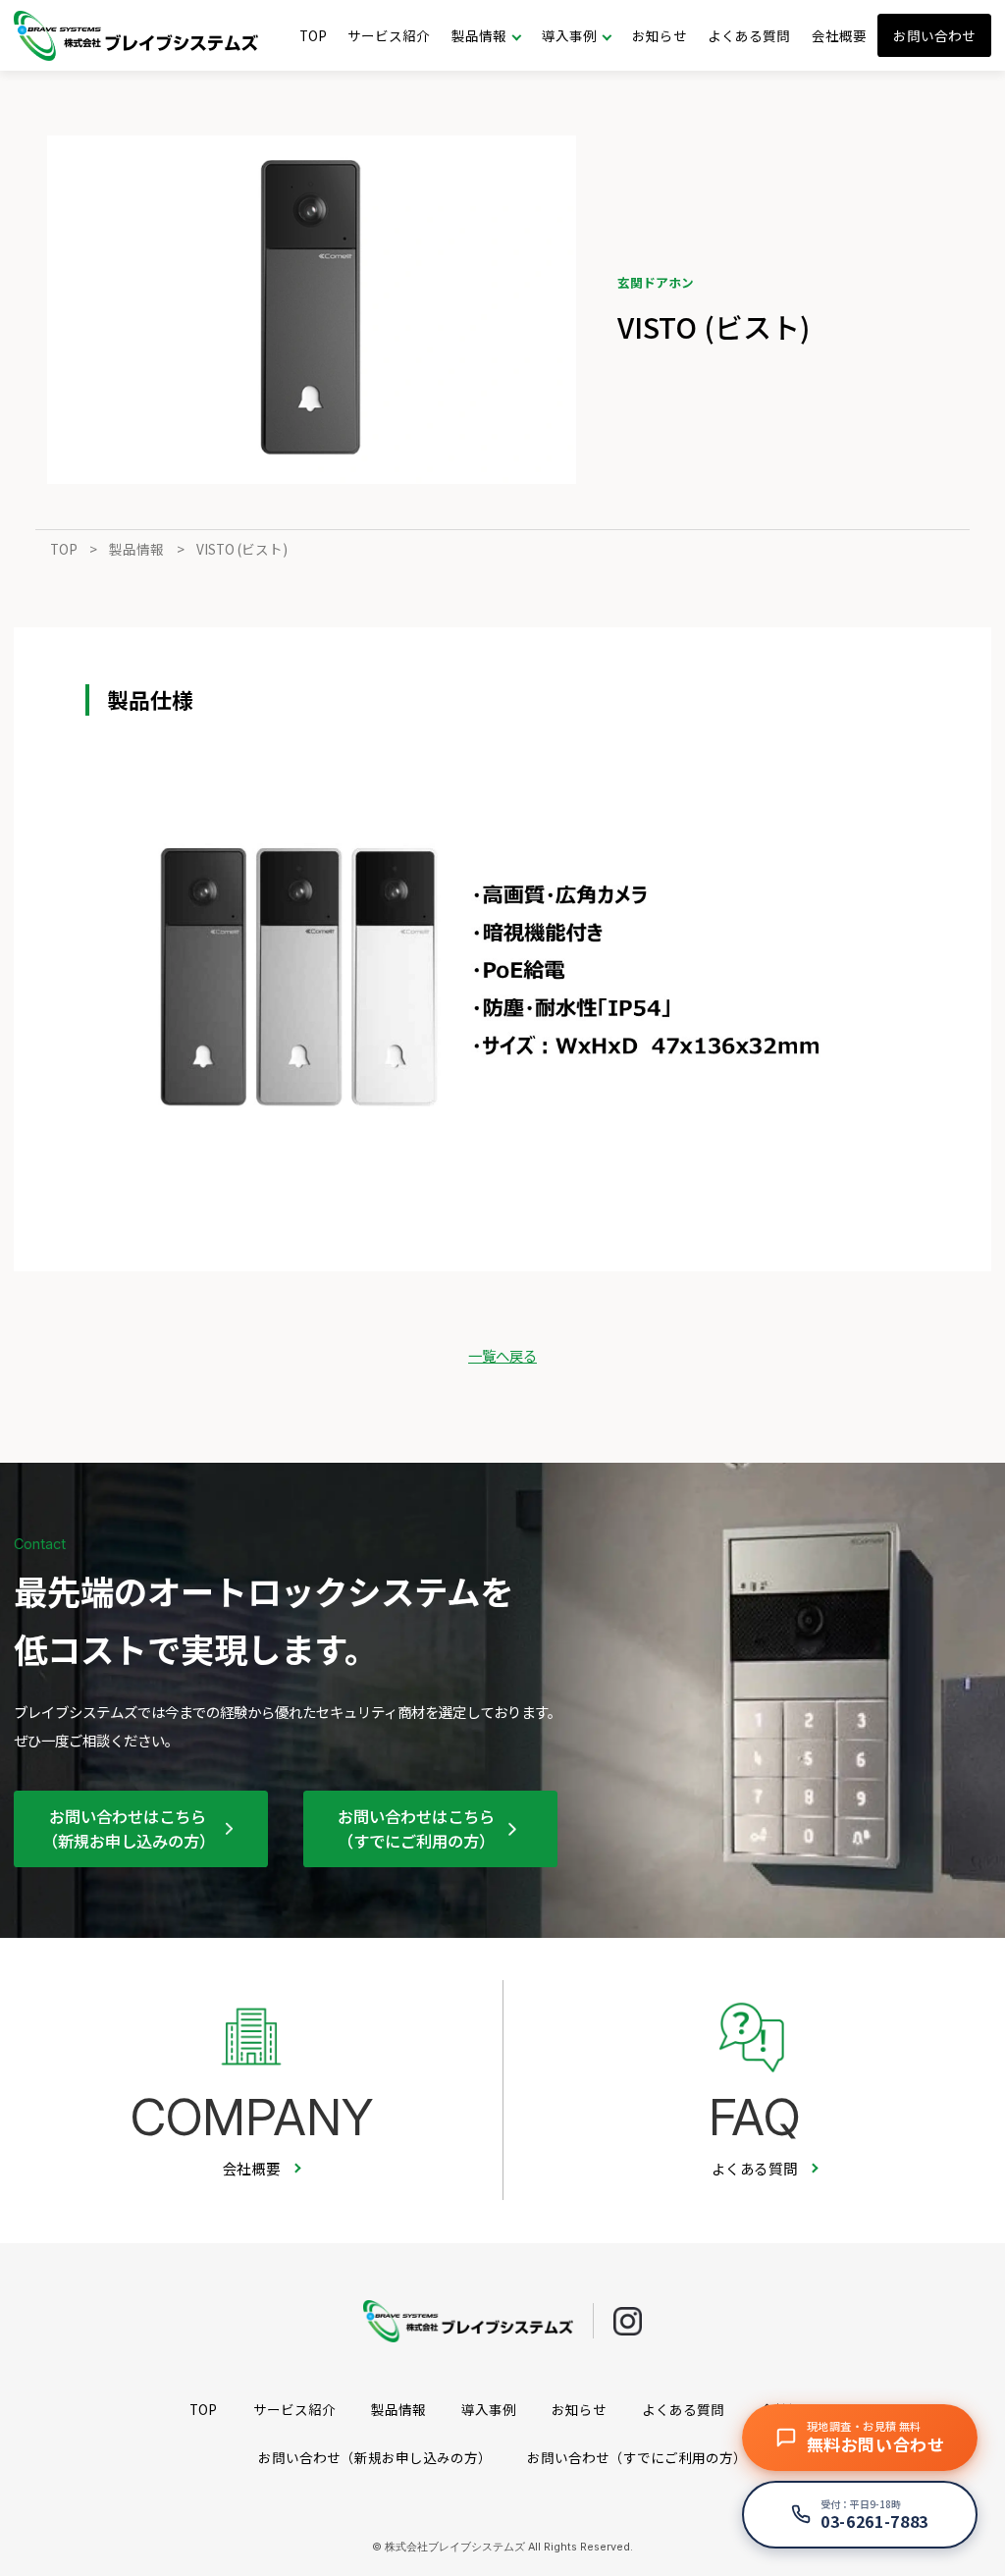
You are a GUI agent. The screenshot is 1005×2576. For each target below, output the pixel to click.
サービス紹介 (389, 35)
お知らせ (660, 35)
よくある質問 (749, 35)
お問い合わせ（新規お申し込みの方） (375, 2457)
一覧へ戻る (502, 1355)
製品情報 (136, 549)
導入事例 (489, 2409)
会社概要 (839, 35)
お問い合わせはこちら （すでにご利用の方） (416, 1828)
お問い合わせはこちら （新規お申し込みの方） (129, 1828)
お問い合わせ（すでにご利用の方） (637, 2457)
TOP (313, 35)
